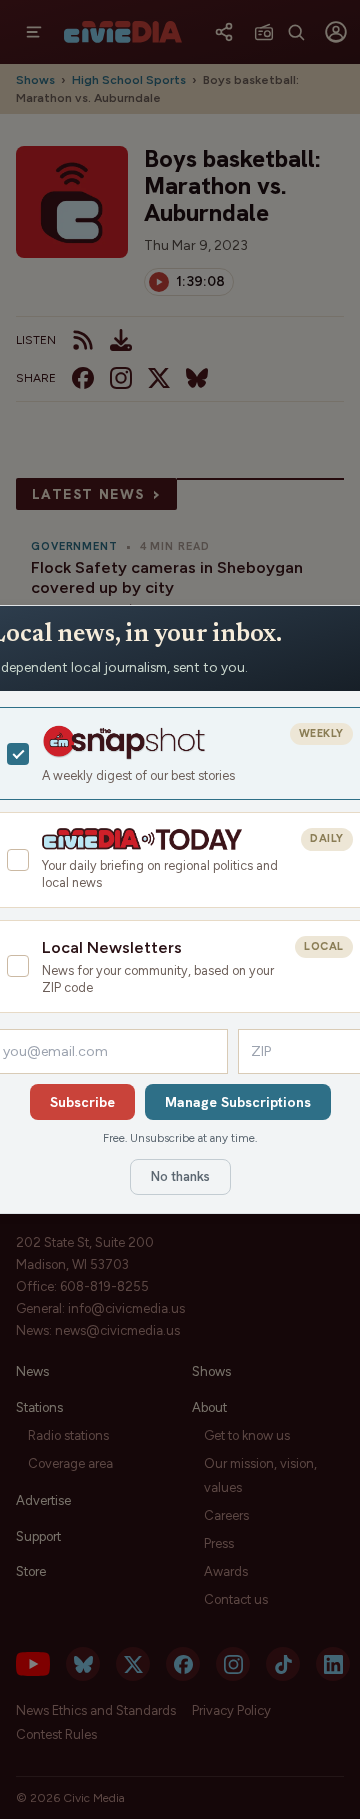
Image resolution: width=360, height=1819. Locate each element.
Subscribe (82, 1102)
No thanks (180, 1176)
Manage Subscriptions (238, 1102)
